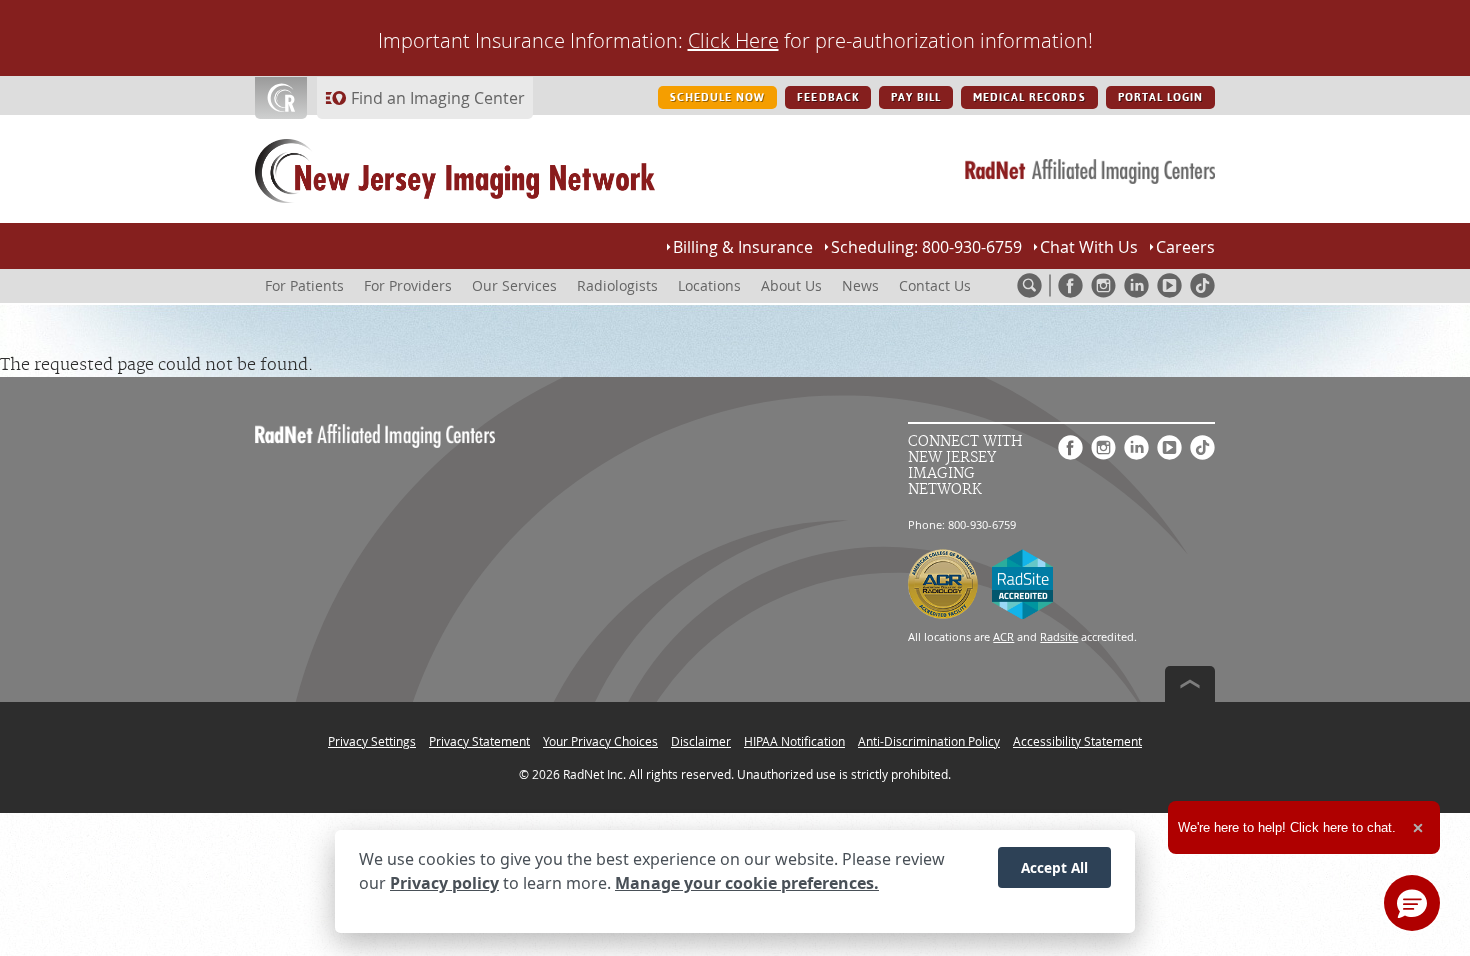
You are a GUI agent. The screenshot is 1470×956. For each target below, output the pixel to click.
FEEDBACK (827, 97)
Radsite (1059, 636)
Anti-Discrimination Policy (929, 741)
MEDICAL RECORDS (1029, 97)
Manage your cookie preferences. (747, 884)
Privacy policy (444, 884)
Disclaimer (701, 741)
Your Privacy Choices (600, 741)
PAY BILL (916, 97)
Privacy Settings (372, 741)
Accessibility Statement (1077, 741)
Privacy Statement (479, 741)
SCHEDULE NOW (717, 97)
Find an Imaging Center (438, 98)
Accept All (1054, 867)
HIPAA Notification (794, 741)
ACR (1003, 636)
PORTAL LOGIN (1160, 97)
